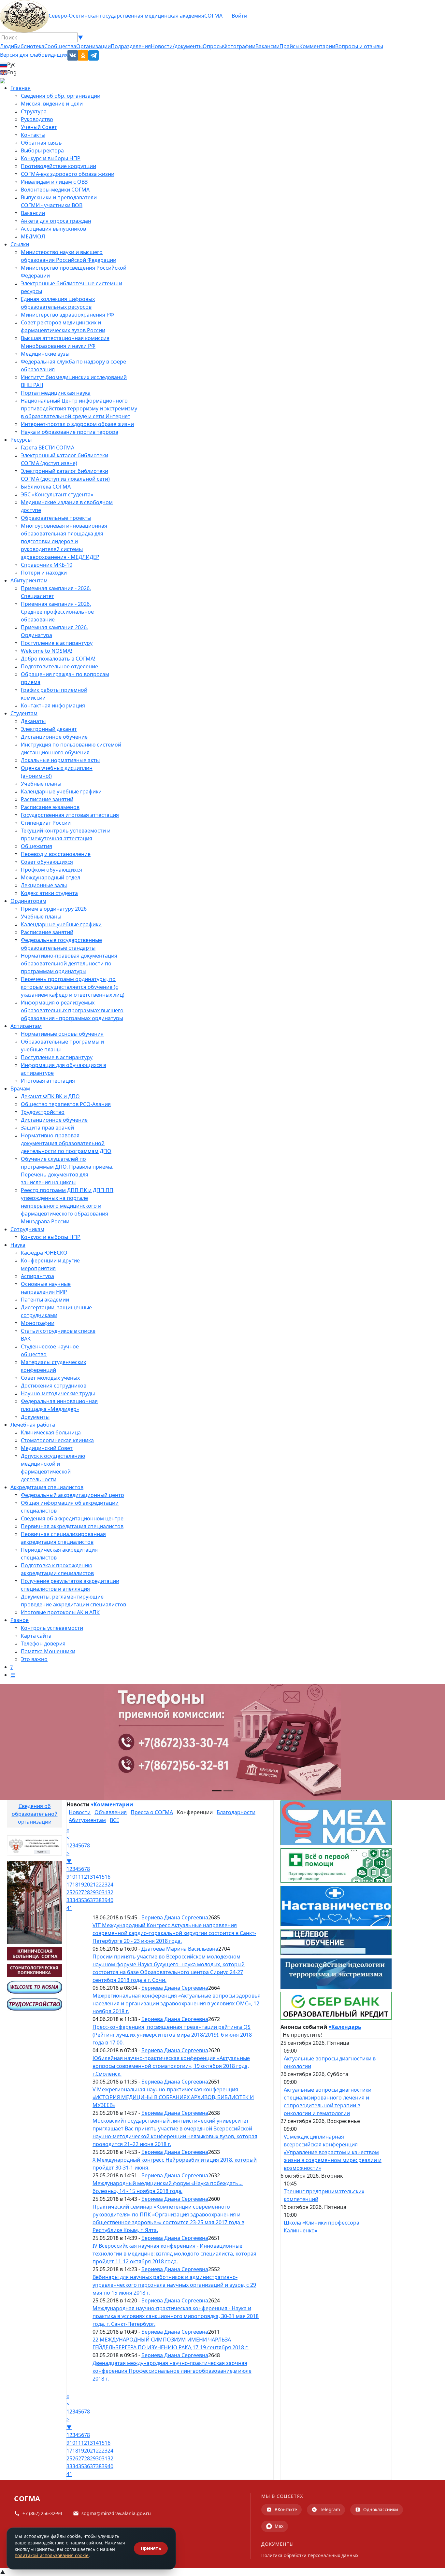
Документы (35, 1417)
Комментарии (317, 46)
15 (102, 1877)
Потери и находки (44, 573)
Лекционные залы (44, 885)
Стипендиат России (46, 823)
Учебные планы (41, 784)
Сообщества (60, 46)
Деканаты (33, 721)
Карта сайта (36, 1636)
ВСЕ (115, 1820)
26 (75, 1892)
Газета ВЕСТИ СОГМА (48, 448)
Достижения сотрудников (54, 1386)
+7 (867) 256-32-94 (42, 2513)
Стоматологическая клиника (57, 1440)
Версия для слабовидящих (34, 55)
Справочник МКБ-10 (47, 565)
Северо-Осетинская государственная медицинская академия (126, 16)
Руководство (37, 119)
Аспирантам (26, 1026)
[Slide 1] (217, 1791)
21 (93, 1885)
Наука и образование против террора (70, 432)
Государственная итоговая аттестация (70, 815)
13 (90, 1877)
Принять (151, 2548)
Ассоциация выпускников (53, 229)
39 (105, 1900)
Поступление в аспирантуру (57, 643)
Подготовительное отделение (59, 666)
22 (99, 1885)
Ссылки (20, 244)
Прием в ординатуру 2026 (54, 909)
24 (110, 1885)
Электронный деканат (49, 729)
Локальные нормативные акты (60, 760)
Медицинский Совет (47, 1448)
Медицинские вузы (45, 354)
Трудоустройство (43, 1112)
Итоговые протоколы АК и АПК (60, 1612)
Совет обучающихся (47, 862)
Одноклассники (381, 2509)
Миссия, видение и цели (52, 104)
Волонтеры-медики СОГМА (55, 190)
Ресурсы (21, 440)
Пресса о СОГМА (152, 1812)
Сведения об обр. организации (61, 96)
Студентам (24, 713)
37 (93, 1900)
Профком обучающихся (51, 870)
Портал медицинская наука (56, 393)
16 (108, 1877)
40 (110, 1900)
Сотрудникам (27, 1229)
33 (69, 1900)
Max (279, 2526)
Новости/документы (177, 46)
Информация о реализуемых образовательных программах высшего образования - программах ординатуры (72, 1010)
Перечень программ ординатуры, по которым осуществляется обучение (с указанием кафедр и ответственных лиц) (73, 987)
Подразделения (131, 46)
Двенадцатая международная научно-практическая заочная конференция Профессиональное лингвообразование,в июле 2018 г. (172, 2371)
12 (84, 1877)
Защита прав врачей (47, 1128)
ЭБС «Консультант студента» (57, 494)
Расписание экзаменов (50, 807)
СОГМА (213, 16)
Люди (7, 46)
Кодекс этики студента (49, 893)
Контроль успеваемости (52, 1628)
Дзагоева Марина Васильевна (180, 1949)
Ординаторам (28, 901)
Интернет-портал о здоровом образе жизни (77, 424)
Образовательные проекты (56, 518)
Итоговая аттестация (48, 1081)
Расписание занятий (47, 799)
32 (110, 1892)
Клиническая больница (51, 1432)
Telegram (330, 2509)
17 (69, 1885)
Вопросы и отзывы (359, 46)
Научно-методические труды (58, 1393)
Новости (80, 1812)
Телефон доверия (43, 1644)
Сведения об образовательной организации (35, 1814)
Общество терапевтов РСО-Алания (66, 1104)
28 (87, 1892)
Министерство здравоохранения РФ (67, 315)
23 (105, 1885)
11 (78, 1877)
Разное (20, 1620)
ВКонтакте (286, 2509)
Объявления (111, 1812)
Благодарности (236, 1812)
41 (69, 1908)
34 (75, 1900)
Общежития (36, 846)
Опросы (213, 46)
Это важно (34, 1659)
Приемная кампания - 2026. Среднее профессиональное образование (57, 612)
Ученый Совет (39, 127)
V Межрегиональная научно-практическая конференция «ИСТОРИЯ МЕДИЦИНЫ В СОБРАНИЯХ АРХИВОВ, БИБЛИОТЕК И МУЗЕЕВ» (173, 2097)
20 (87, 1885)
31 (105, 1892)
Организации (93, 46)
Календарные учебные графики (61, 791)
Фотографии (239, 46)
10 (72, 1877)
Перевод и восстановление (56, 854)
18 (75, 1885)
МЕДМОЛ (33, 236)
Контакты (33, 135)
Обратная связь (41, 143)
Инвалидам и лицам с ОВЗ (54, 182)
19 (81, 1885)
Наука (18, 1245)
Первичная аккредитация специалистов (72, 1526)
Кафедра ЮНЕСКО (44, 1253)
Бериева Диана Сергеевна (175, 1917)
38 (99, 1900)
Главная (21, 88)
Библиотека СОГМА (46, 487)
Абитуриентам (29, 580)
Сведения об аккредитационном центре (72, 1518)
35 (81, 1900)
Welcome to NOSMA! (46, 651)
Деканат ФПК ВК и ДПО (50, 1096)
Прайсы (289, 46)
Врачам (20, 1089)
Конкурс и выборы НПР (51, 158)
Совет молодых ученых (50, 1378)
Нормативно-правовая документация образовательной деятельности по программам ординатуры (69, 963)
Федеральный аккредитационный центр (72, 1495)
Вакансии (267, 46)
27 (81, 1892)
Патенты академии (45, 1300)
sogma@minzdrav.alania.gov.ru (116, 2513)
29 (93, 1892)
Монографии (38, 1323)
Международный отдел (50, 877)
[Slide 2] (228, 1791)
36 (87, 1900)
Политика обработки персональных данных (310, 2555)
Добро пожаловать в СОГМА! (58, 659)
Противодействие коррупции (58, 166)
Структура (34, 111)
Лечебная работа (33, 1425)
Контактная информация (53, 705)
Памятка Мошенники (48, 1651)
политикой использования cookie (52, 2555)
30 (99, 1892)
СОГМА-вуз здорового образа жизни (68, 174)
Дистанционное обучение (54, 737)
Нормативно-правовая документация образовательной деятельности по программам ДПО (66, 1143)
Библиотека (29, 46)
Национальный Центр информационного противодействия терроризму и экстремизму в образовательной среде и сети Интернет (79, 408)
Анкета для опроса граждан (56, 221)
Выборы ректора (42, 150)
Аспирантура (37, 1276)
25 (69, 1892)
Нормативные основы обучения (62, 1034)
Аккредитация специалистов (47, 1487)
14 (96, 1877)
